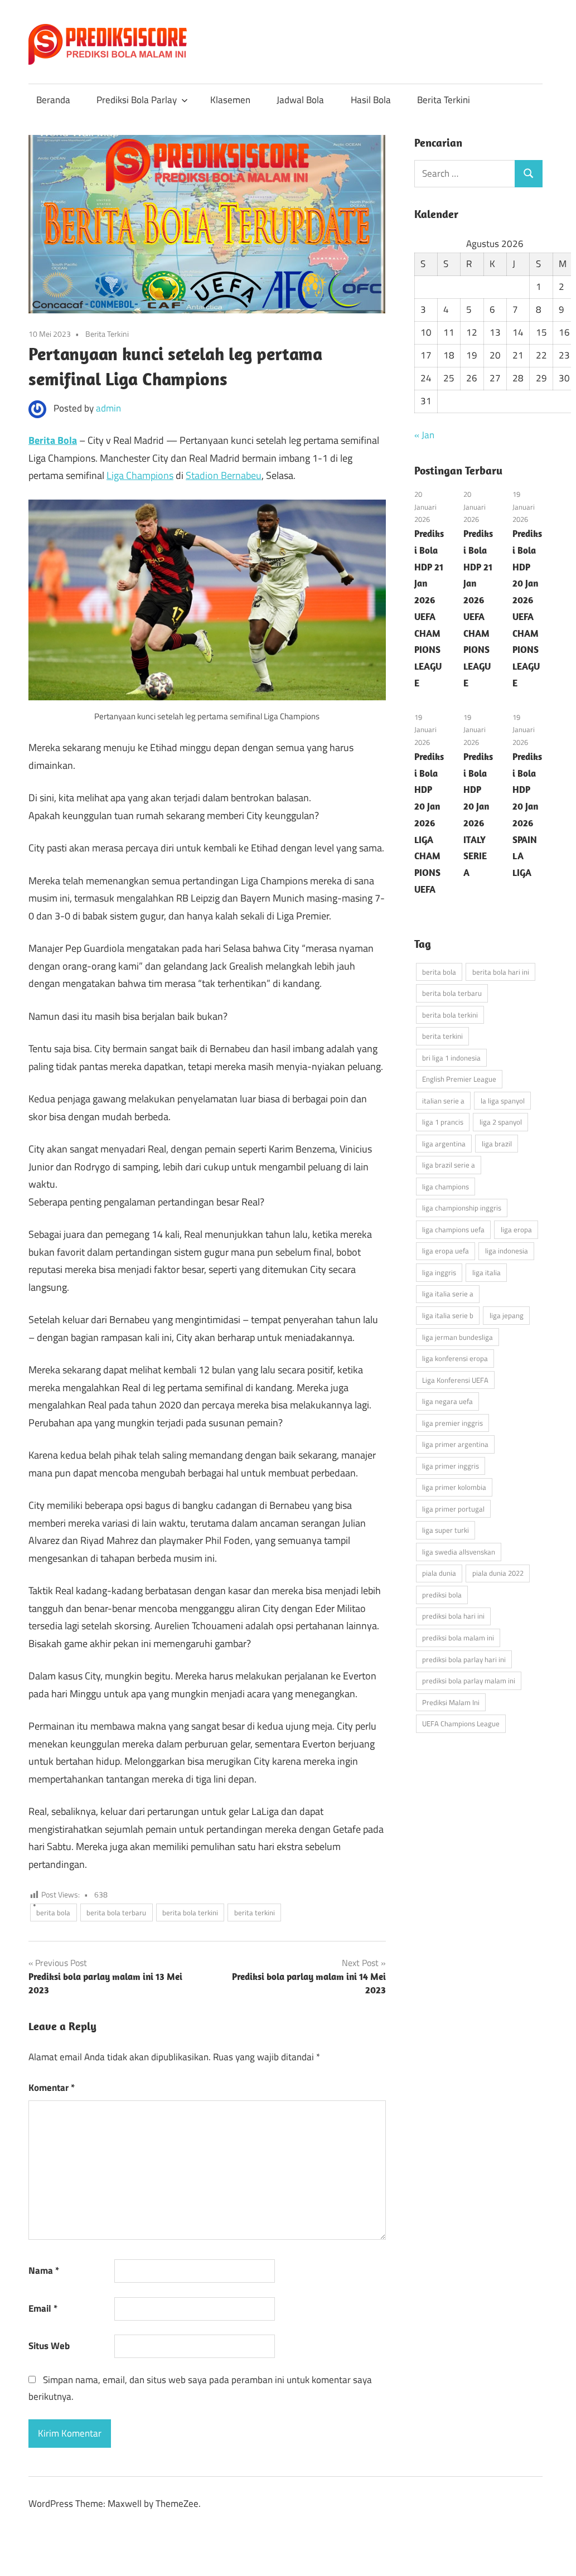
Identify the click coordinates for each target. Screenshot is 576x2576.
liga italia (487, 1272)
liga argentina (444, 1144)
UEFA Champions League (461, 1723)
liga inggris (439, 1272)
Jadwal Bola (300, 100)
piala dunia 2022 (498, 1573)
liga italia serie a (448, 1294)
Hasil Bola (371, 100)
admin (108, 408)
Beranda (53, 100)
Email (43, 2308)
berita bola (53, 1912)
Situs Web (49, 2346)
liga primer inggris (451, 1466)
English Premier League (459, 1079)
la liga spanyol (503, 1101)
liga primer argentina (455, 1444)
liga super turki (446, 1530)
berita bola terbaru (116, 1912)
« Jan (424, 435)
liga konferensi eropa (455, 1358)
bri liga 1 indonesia (451, 1058)
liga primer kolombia (454, 1487)
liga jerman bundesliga (458, 1337)
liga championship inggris (462, 1208)
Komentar (52, 2088)
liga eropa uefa (446, 1251)
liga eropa (516, 1229)
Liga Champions (140, 475)
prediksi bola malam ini (458, 1638)
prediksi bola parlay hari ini (464, 1659)
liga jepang (507, 1315)
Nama (44, 2270)
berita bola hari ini (501, 972)
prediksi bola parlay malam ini (469, 1681)
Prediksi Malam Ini (451, 1702)
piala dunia (439, 1573)
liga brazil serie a (449, 1165)
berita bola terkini (190, 1912)
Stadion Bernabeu (224, 475)
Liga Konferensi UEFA (455, 1380)
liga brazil (497, 1144)
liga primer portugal (453, 1509)
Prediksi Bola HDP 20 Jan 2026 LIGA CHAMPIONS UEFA (429, 823)
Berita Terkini (444, 100)
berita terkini (255, 1912)
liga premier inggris (452, 1423)
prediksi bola (442, 1595)
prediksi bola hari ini (453, 1616)
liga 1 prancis (443, 1122)
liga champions (446, 1187)
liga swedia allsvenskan (459, 1552)
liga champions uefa (453, 1229)
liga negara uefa (447, 1401)
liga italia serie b (448, 1315)
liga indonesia (507, 1251)
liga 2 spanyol (501, 1122)
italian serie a (443, 1101)
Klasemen (230, 100)
